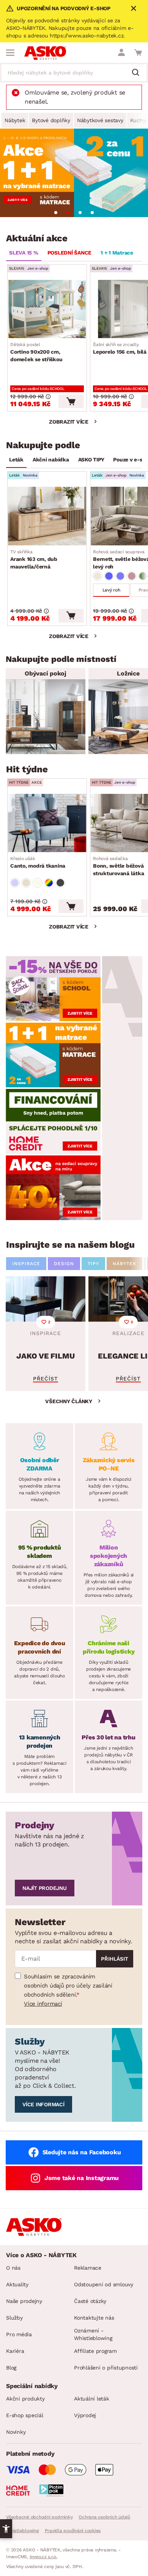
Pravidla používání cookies (73, 2531)
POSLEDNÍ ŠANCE (70, 253)
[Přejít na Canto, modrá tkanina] (47, 823)
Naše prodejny (24, 2301)
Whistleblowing (22, 2531)
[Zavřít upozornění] (134, 8)
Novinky (16, 2432)
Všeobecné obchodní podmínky (39, 2517)
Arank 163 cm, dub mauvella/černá (34, 559)
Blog (11, 2368)
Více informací (43, 2004)
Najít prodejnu (45, 1888)
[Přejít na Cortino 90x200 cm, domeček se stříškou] (47, 309)
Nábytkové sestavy (100, 120)
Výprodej (85, 2415)
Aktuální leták (92, 2399)
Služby (14, 2318)
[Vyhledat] (139, 73)
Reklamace (88, 2268)
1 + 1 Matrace (117, 253)
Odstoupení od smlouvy (104, 2284)
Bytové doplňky (51, 120)
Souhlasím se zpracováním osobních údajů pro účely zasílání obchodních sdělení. (68, 1986)
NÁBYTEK (124, 1264)
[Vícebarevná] (49, 883)
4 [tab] (92, 213)
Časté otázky (90, 2301)
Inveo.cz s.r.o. (43, 2557)
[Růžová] (132, 576)
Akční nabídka (51, 460)
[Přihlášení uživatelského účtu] (121, 53)
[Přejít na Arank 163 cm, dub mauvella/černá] (47, 516)
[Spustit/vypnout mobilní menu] (10, 53)
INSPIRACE (26, 1264)
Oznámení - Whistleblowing (93, 2334)
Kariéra (15, 2351)
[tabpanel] (74, 173)
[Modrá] (109, 576)
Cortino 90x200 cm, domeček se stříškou (36, 352)
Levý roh (111, 590)
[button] (6, 2529)
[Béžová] (98, 576)
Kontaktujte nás (94, 2318)
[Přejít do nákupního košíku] (138, 53)
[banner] (53, 988)
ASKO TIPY (91, 460)
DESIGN (64, 1264)
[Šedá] (60, 883)
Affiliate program (95, 2351)
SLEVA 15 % (24, 253)
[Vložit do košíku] (71, 401)
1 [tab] (56, 213)
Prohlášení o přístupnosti (106, 2368)
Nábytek (15, 120)
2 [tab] (68, 213)
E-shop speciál (25, 2415)
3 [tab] (80, 213)
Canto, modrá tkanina (38, 862)
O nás (13, 2268)
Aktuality (17, 2284)
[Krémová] (38, 883)
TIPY (93, 1264)
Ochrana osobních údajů (104, 2517)
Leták (16, 460)
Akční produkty (25, 2399)
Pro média (19, 2334)
